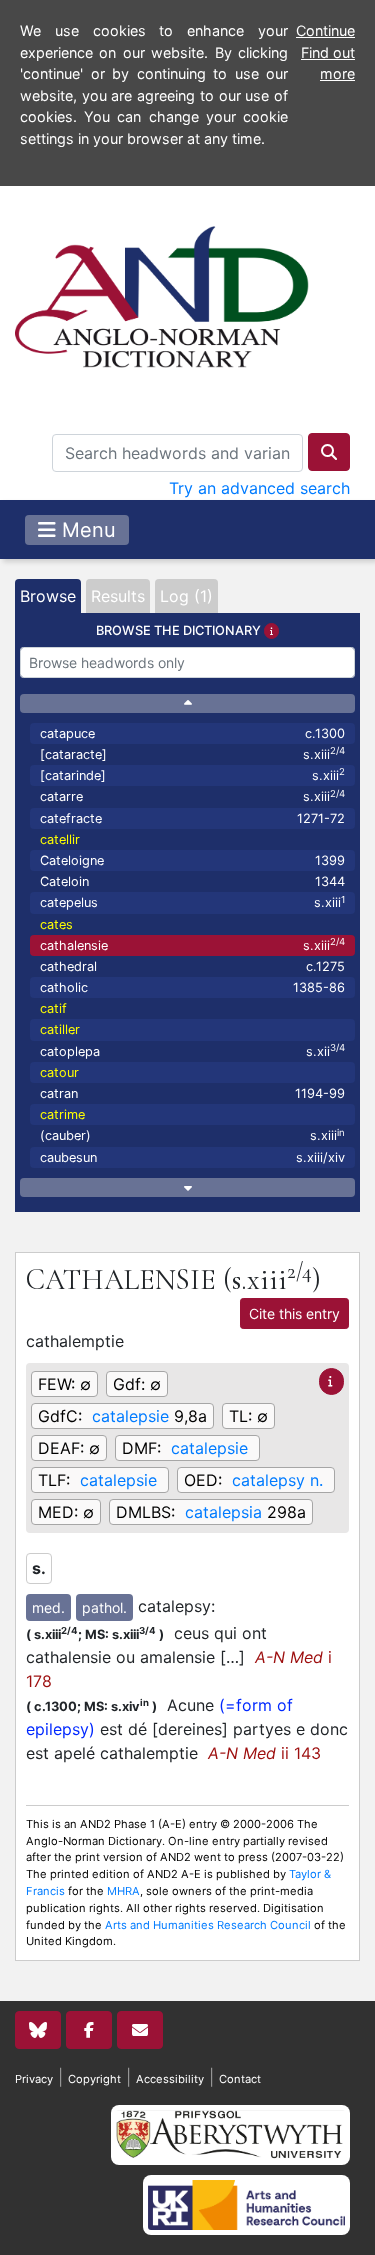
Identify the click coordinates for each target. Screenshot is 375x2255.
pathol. (104, 1607)
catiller (60, 1029)
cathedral (192, 966)
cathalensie (192, 944)
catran (192, 1093)
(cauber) (192, 1135)
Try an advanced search (259, 488)
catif (53, 1008)
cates (56, 924)
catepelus (192, 902)
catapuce (192, 733)
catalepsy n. (277, 1480)
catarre (192, 796)
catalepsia (223, 1512)
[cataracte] (192, 753)
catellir (60, 839)
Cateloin (192, 881)
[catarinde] (192, 774)
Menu (86, 530)
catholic (192, 987)
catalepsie (130, 1416)
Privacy (34, 2079)
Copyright (94, 2079)
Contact (240, 2079)
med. (48, 1607)
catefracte (192, 818)
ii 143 (264, 1753)
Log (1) (186, 596)
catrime (62, 1114)
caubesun (192, 1157)
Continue (325, 30)
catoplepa (192, 1050)
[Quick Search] (329, 452)
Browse (48, 596)
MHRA (123, 1891)
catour (59, 1072)
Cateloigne (192, 860)
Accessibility (170, 2079)
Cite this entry (294, 1313)
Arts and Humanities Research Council (208, 1925)
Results (118, 596)
